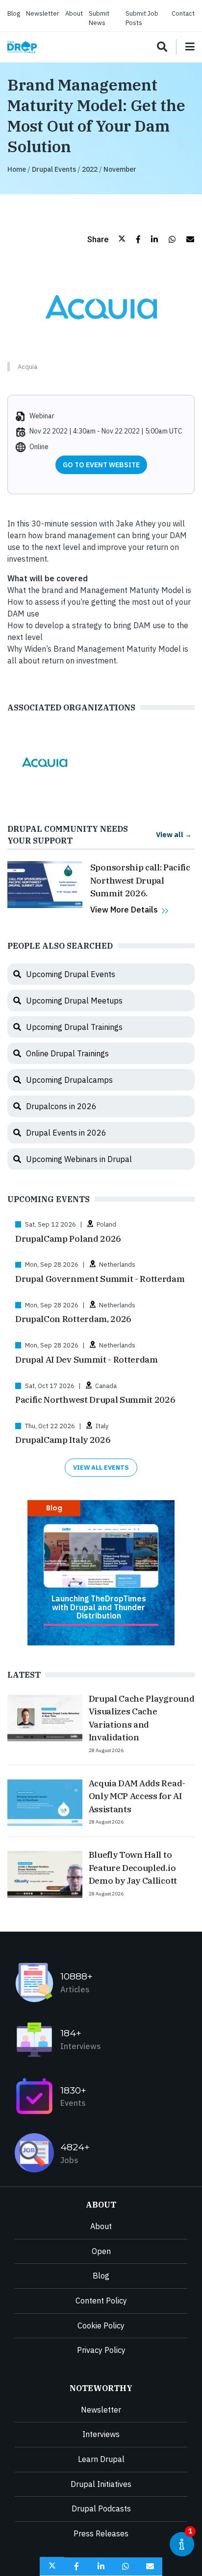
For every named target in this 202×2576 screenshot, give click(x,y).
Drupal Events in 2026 (66, 1133)
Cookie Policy (101, 2325)
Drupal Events (54, 169)
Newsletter (43, 13)
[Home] (22, 47)
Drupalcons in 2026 (61, 1106)
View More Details (124, 910)
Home (17, 169)
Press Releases (101, 2533)
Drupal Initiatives (101, 2484)
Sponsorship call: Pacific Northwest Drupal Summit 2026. (140, 880)
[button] (106, 239)
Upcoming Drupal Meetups (74, 1001)
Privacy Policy (101, 2350)
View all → (174, 834)
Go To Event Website (101, 465)
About (74, 13)
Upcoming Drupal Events (71, 974)
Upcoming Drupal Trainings (74, 1027)
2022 (90, 169)
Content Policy (101, 2301)
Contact (183, 13)
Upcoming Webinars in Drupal (79, 1159)
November (120, 169)
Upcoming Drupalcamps (69, 1080)
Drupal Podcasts (101, 2508)
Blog (14, 13)
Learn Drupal (101, 2459)
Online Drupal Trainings (67, 1053)
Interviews (101, 2434)
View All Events (101, 1468)
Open (101, 2251)
